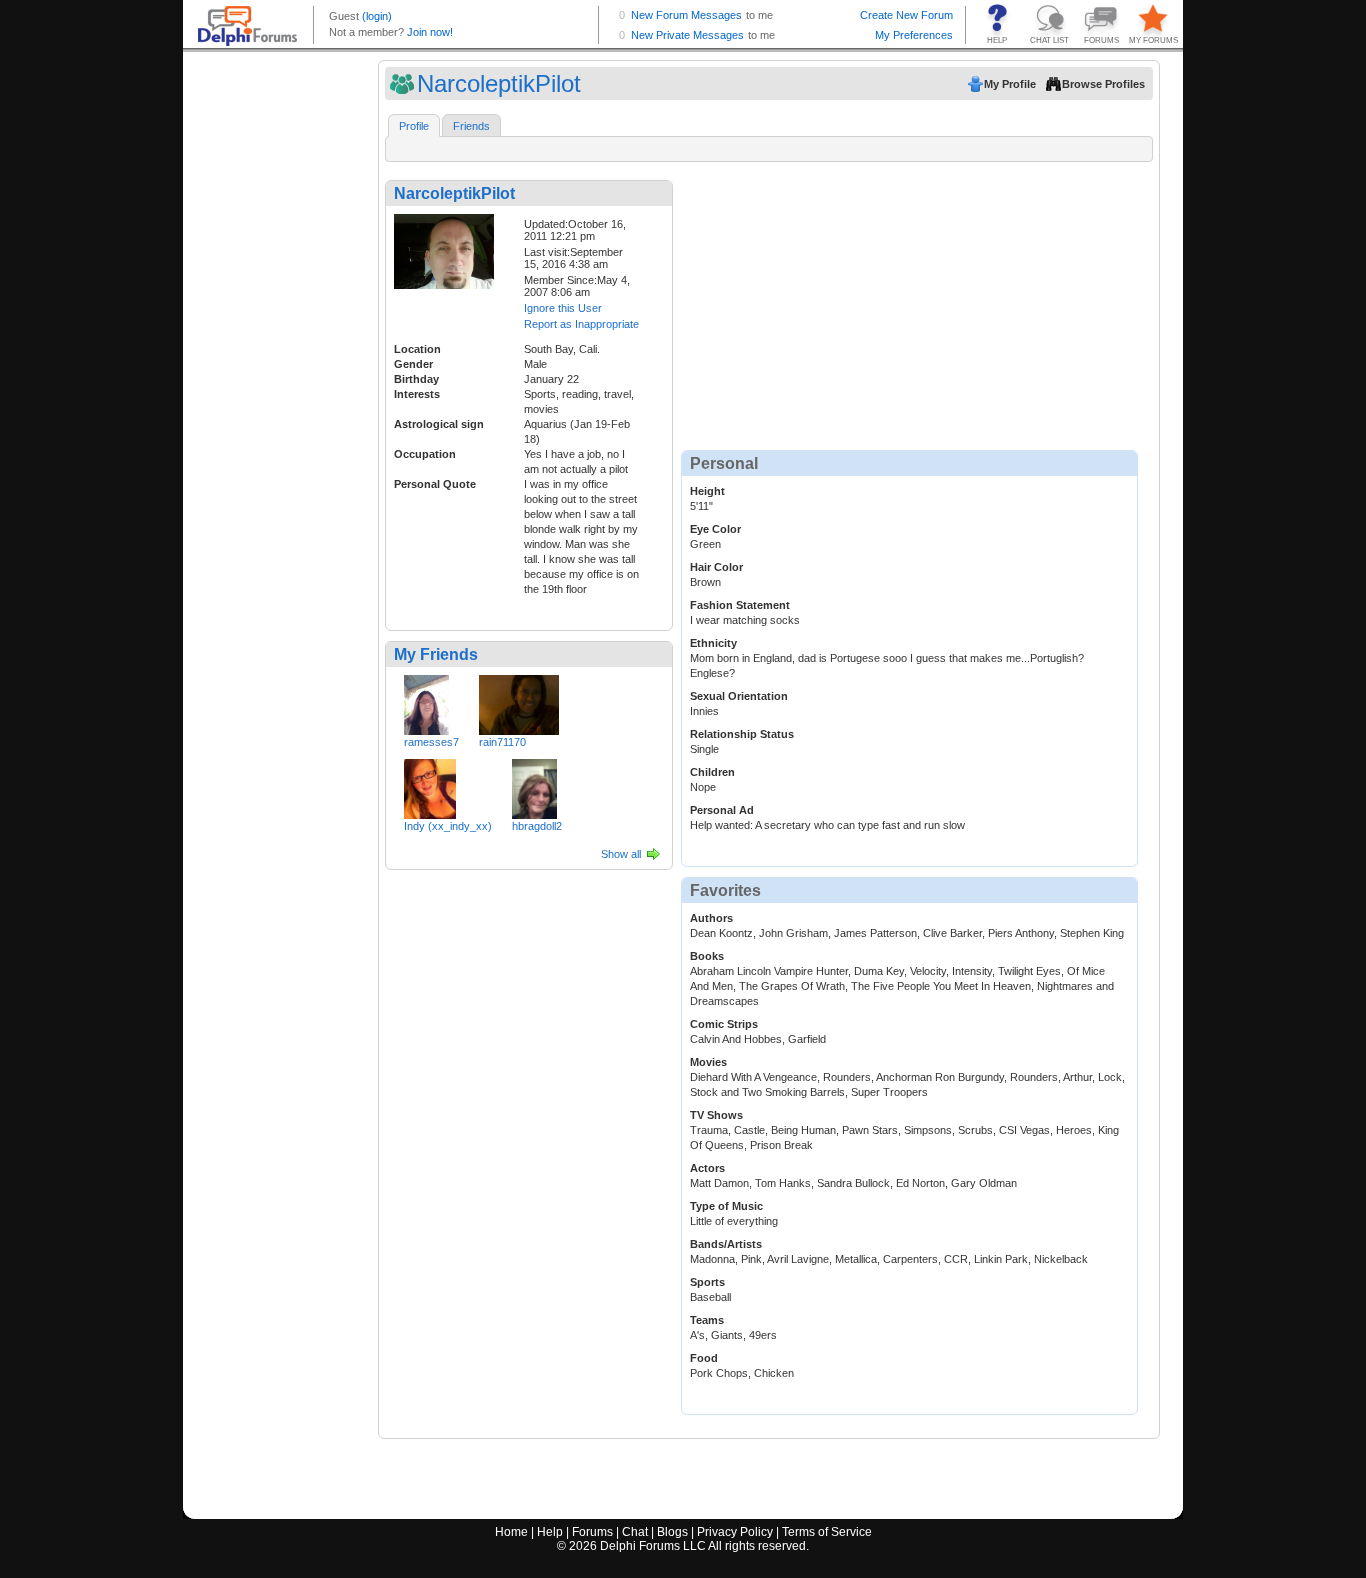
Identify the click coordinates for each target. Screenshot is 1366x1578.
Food (704, 1358)
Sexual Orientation (739, 696)
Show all (621, 854)
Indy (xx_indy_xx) (448, 826)
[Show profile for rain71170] (519, 701)
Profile (414, 126)
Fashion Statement (740, 605)
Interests (417, 394)
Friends (471, 126)
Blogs (672, 1532)
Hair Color (716, 567)
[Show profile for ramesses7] (426, 701)
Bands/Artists (726, 1244)
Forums (592, 1532)
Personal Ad (722, 810)
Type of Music (726, 1206)
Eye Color (715, 529)
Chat (635, 1532)
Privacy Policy (735, 1532)
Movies (708, 1062)
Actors (707, 1168)
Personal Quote (435, 484)
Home (511, 1532)
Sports (707, 1282)
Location (417, 349)
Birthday (416, 379)
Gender (413, 364)
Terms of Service (827, 1532)
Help (550, 1532)
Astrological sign (439, 424)
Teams (707, 1320)
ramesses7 (431, 742)
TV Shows (716, 1115)
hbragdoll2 (537, 826)
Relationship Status (742, 734)
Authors (711, 918)
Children (712, 772)
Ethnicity (713, 643)
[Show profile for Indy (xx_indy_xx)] (430, 785)
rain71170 (502, 742)
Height (707, 491)
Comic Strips (724, 1024)
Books (707, 956)
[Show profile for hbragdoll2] (534, 785)
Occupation (425, 454)
